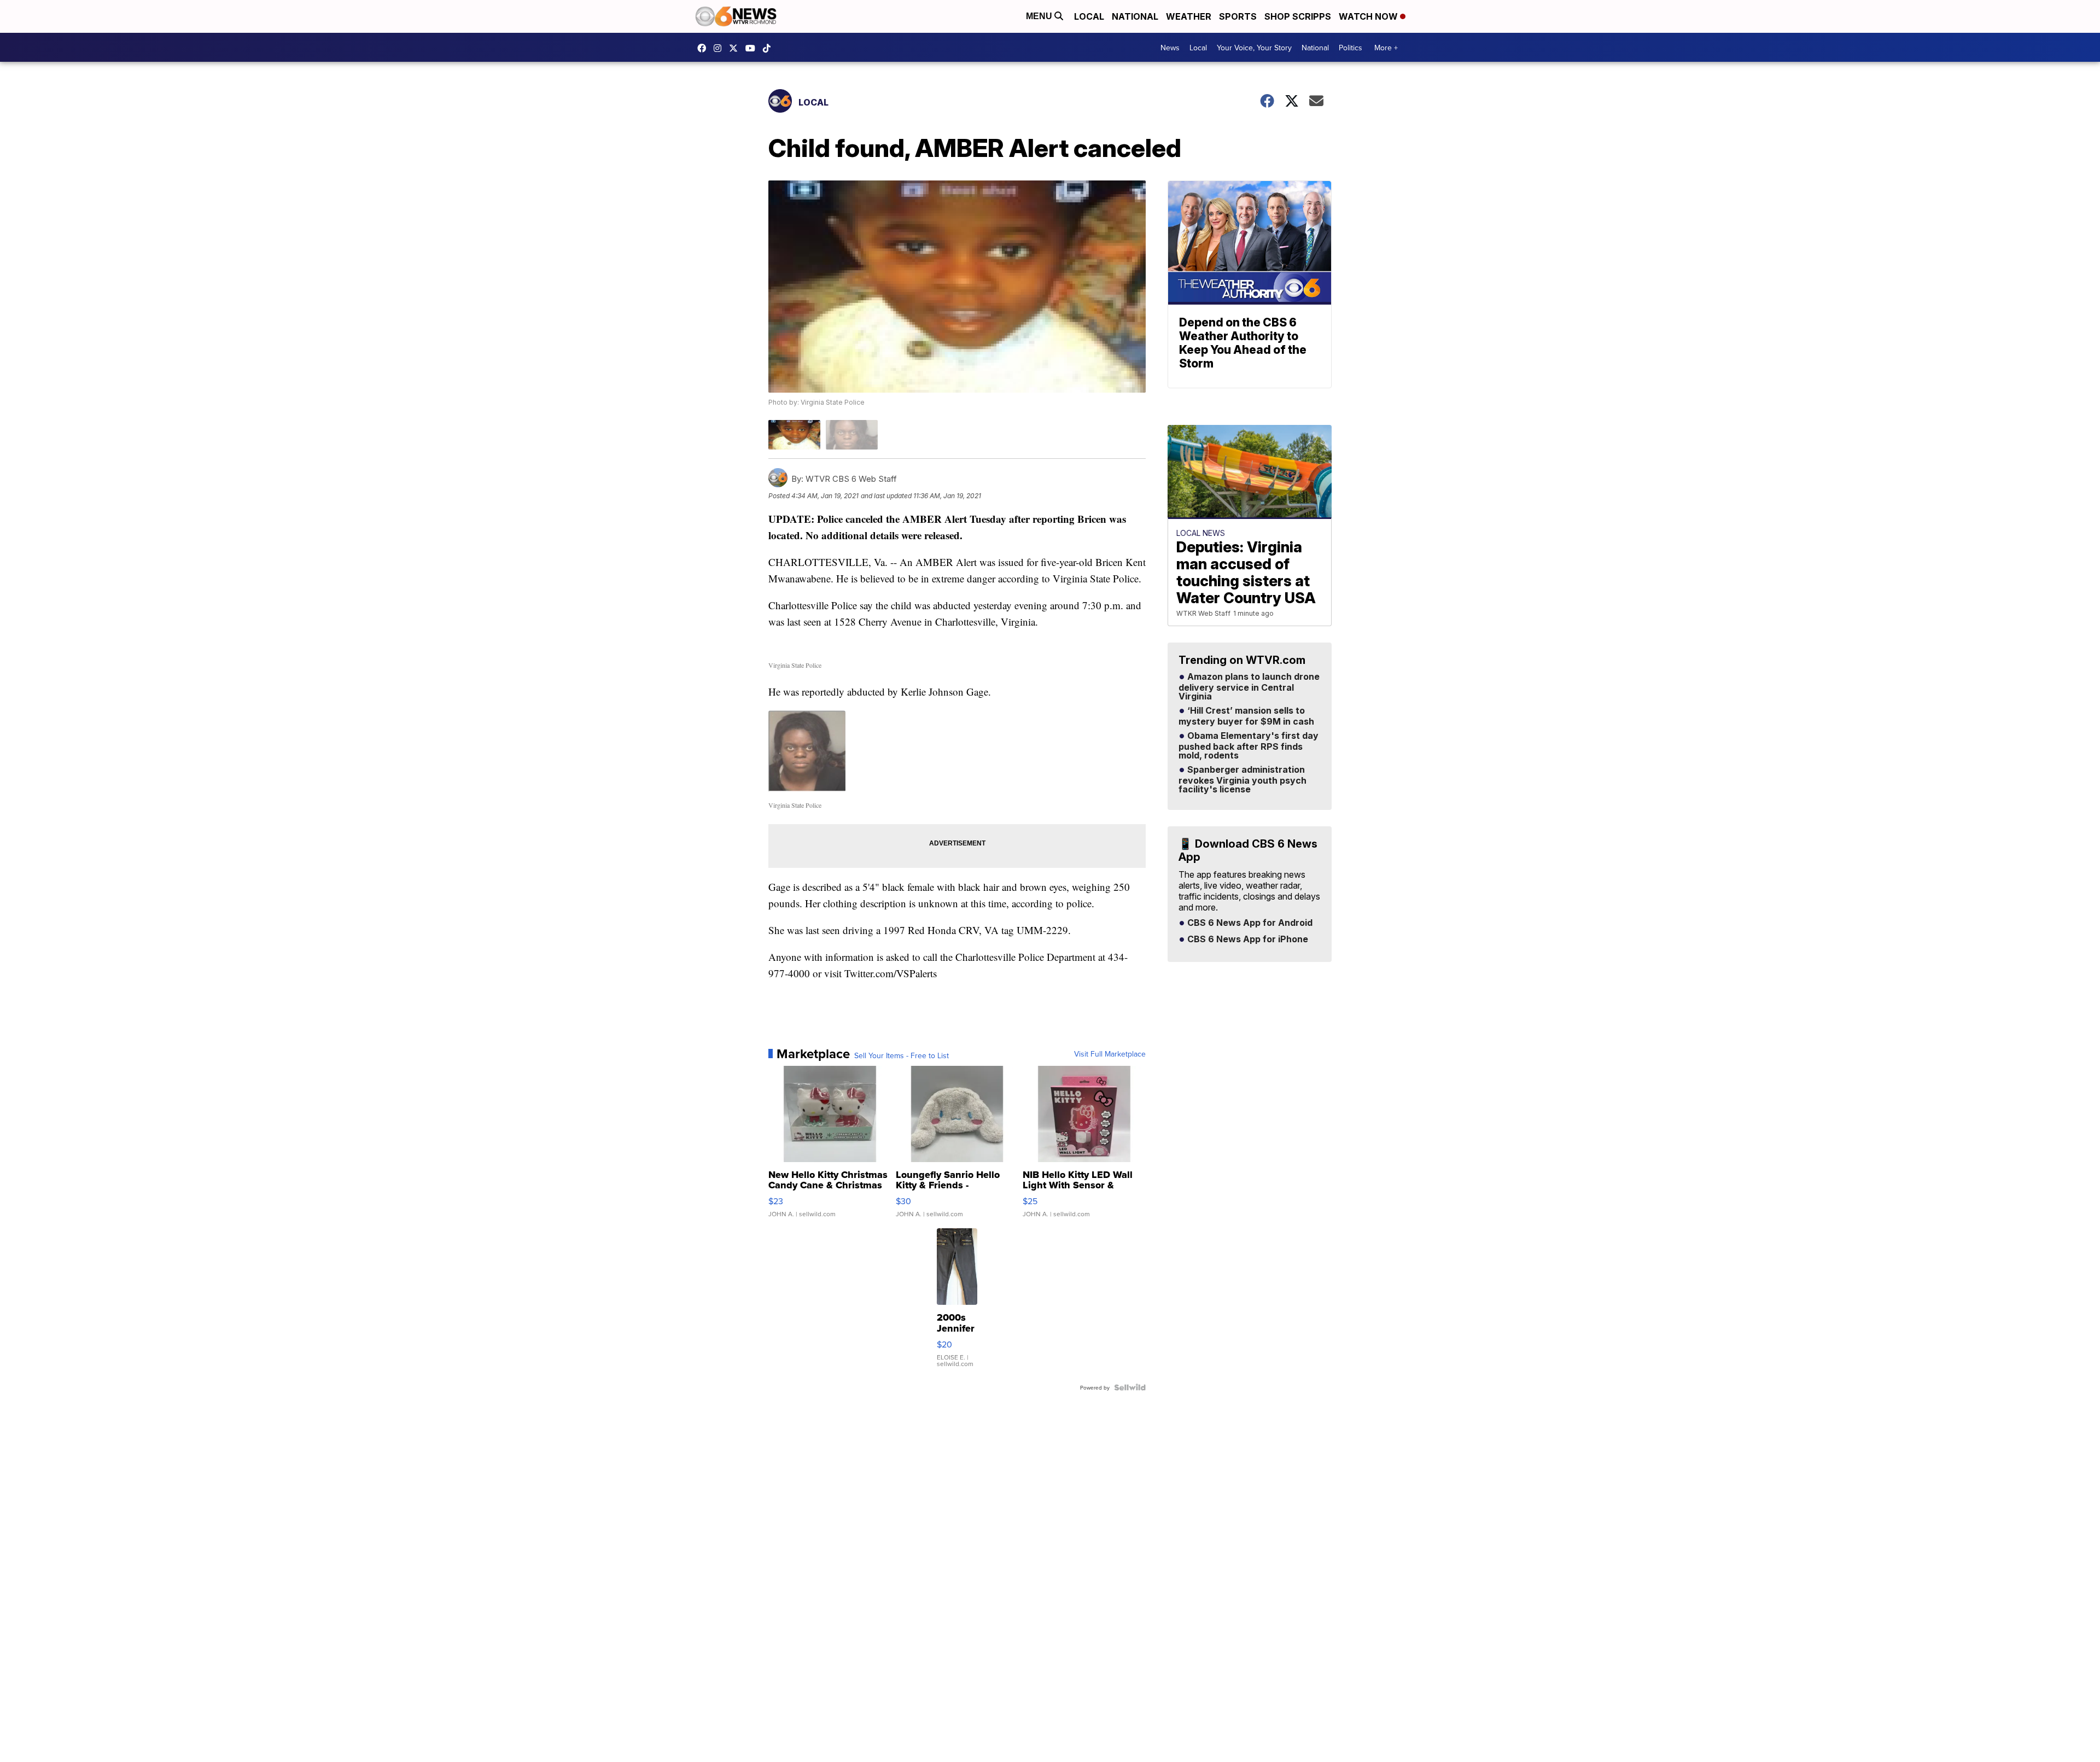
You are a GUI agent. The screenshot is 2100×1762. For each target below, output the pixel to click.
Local (1089, 16)
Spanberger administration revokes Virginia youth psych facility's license (1242, 780)
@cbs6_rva (769, 48)
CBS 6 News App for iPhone (1247, 940)
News (1170, 48)
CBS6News (704, 48)
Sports (1238, 16)
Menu (1040, 16)
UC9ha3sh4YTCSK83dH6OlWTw (753, 48)
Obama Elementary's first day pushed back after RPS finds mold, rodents (1249, 746)
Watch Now (1369, 16)
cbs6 (720, 48)
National (1135, 16)
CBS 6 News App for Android (1249, 923)
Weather (1189, 16)
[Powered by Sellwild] (1130, 1387)
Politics (1351, 48)
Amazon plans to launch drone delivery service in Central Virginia (1249, 687)
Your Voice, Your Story (1254, 48)
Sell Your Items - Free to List (902, 1055)
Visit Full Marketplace (1110, 1054)
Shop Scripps (1298, 16)
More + (1386, 48)
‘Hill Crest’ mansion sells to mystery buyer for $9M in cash (1246, 716)
